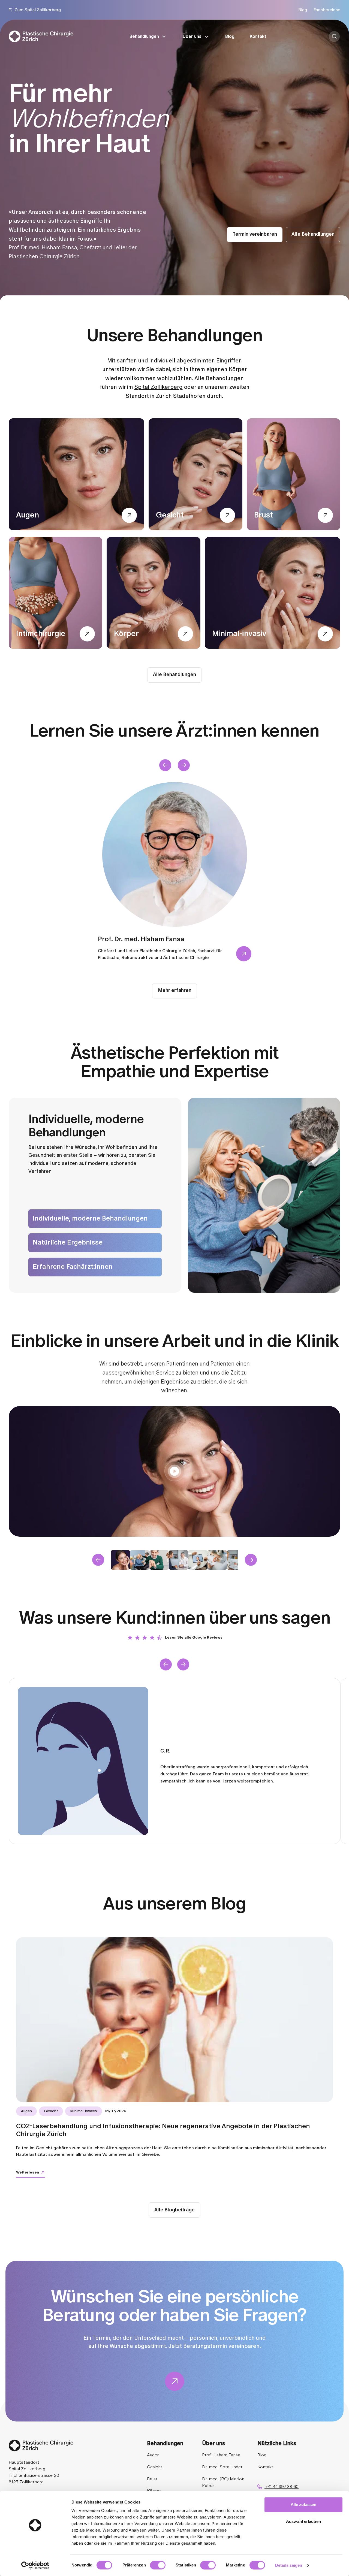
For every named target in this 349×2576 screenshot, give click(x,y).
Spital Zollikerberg (159, 387)
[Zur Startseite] (41, 36)
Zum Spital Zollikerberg (38, 10)
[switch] (158, 2565)
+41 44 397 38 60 (282, 2487)
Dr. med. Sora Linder (222, 2467)
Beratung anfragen (340, 37)
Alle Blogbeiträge (174, 2210)
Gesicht (154, 2467)
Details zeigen (289, 2565)
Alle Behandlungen (313, 234)
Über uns (192, 37)
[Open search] (334, 37)
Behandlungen (144, 37)
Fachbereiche (327, 10)
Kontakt (258, 37)
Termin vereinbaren (255, 234)
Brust (152, 2479)
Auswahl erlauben (303, 2521)
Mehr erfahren (175, 991)
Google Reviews (207, 1637)
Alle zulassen (303, 2504)
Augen (153, 2455)
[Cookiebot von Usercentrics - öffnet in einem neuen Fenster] (35, 2565)
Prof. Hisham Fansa (221, 2455)
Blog (303, 10)
